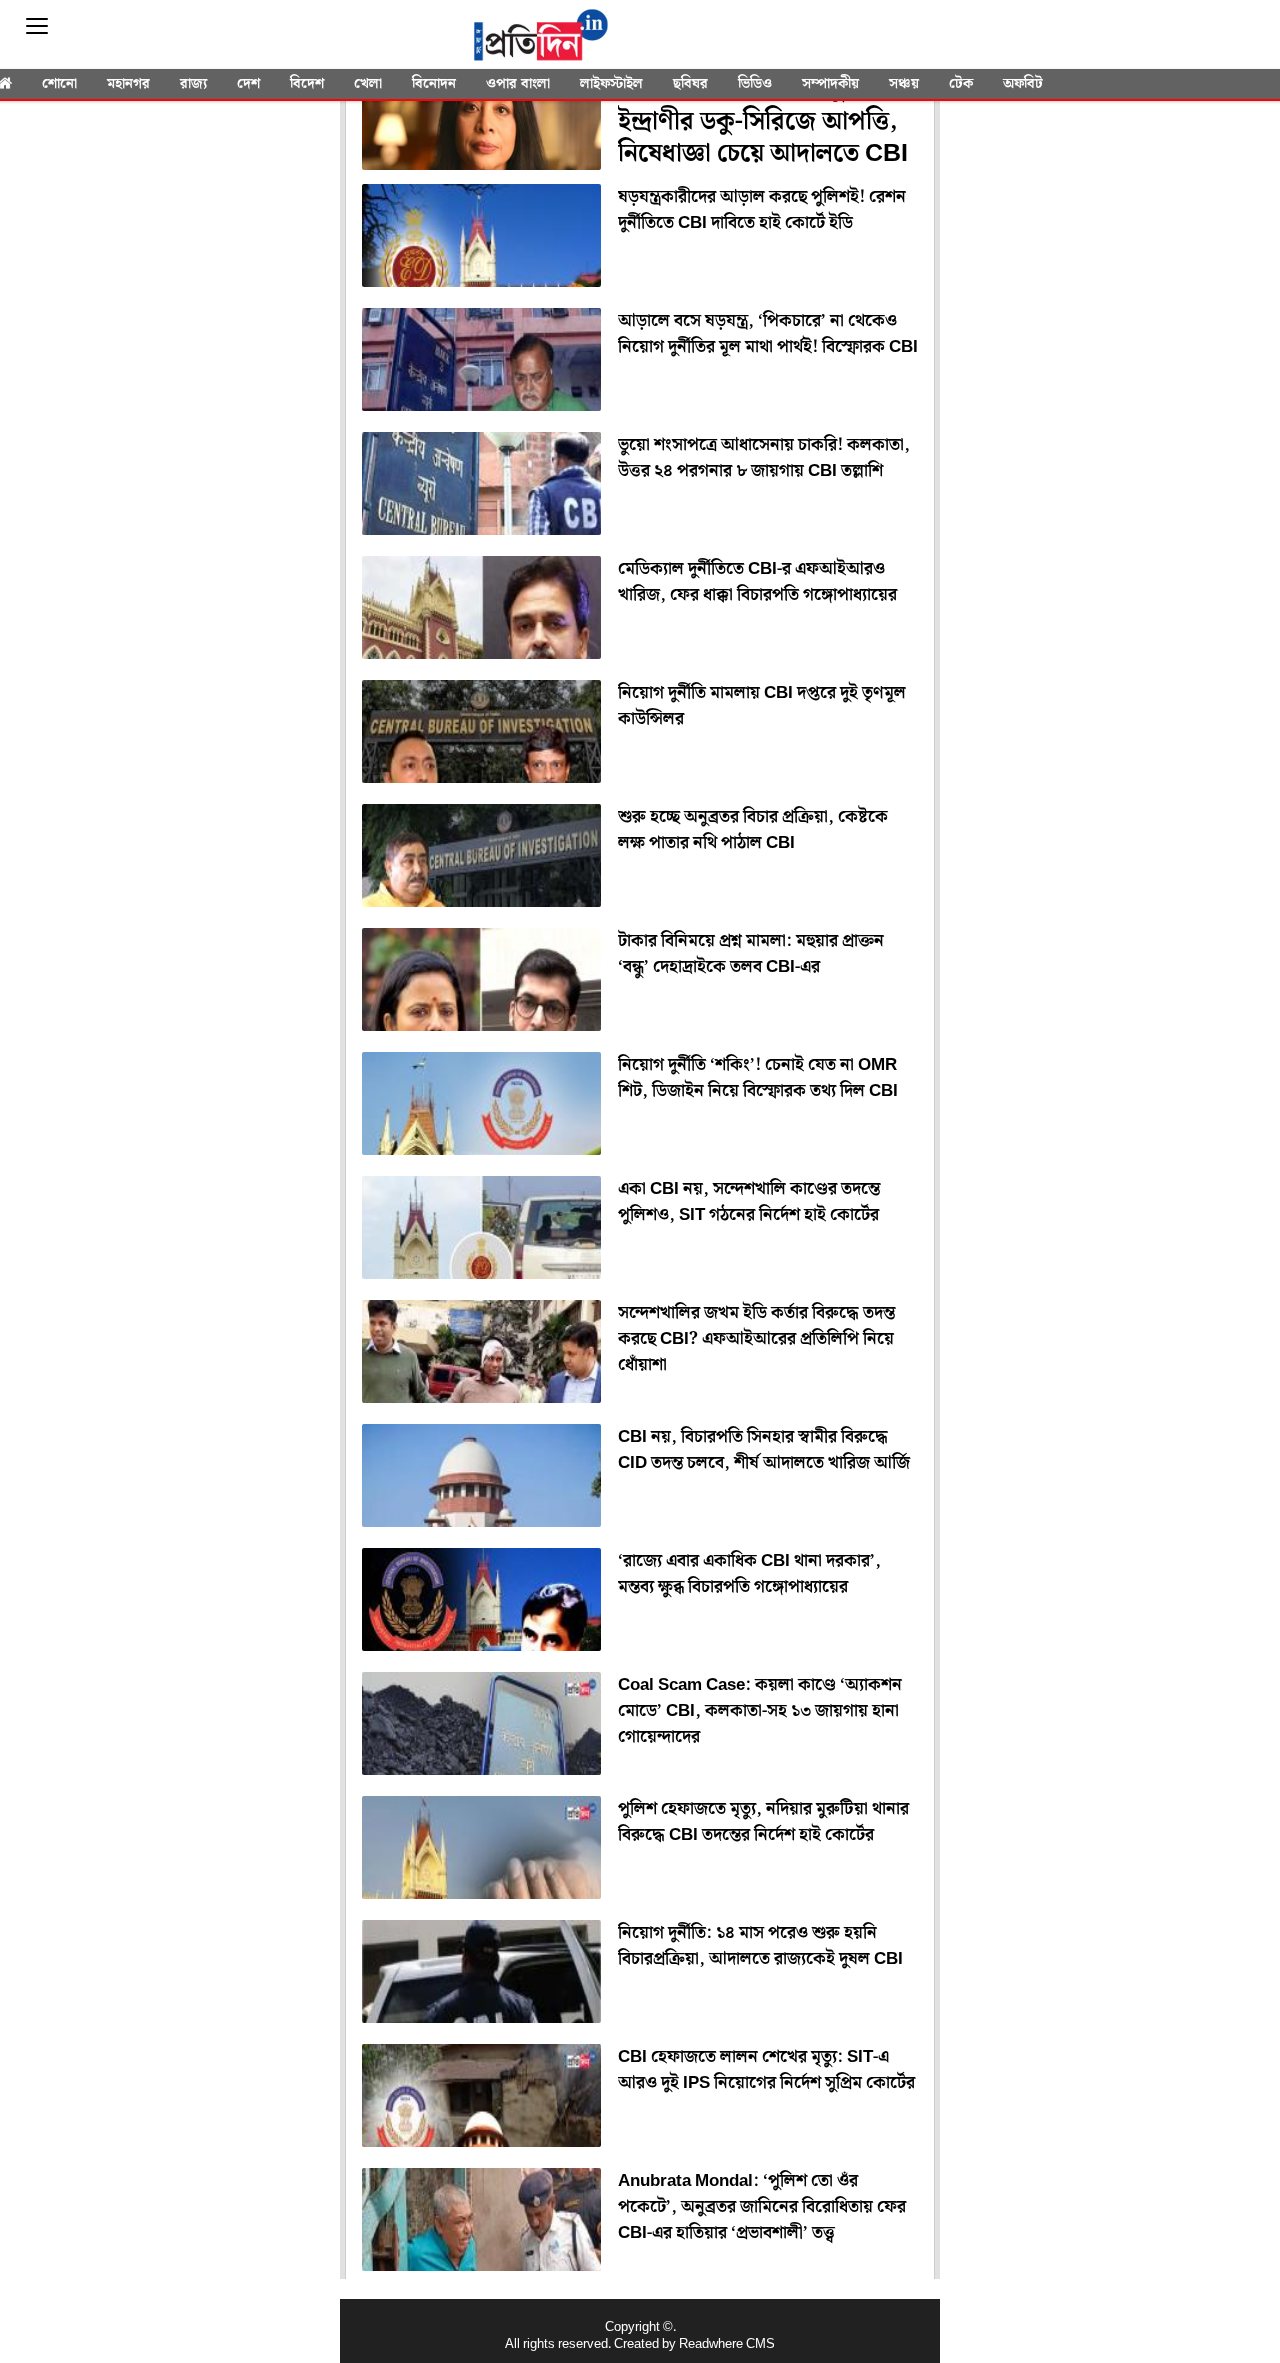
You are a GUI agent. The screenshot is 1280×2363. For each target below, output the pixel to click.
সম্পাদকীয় (830, 84)
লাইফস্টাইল (611, 84)
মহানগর (128, 84)
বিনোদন (434, 84)
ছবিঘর (690, 84)
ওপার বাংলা (518, 84)
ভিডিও (755, 84)
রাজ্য (193, 84)
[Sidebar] (37, 26)
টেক (961, 84)
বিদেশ (307, 84)
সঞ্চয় (904, 84)
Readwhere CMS (727, 2344)
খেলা (368, 84)
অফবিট (1023, 84)
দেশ (248, 84)
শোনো (59, 84)
